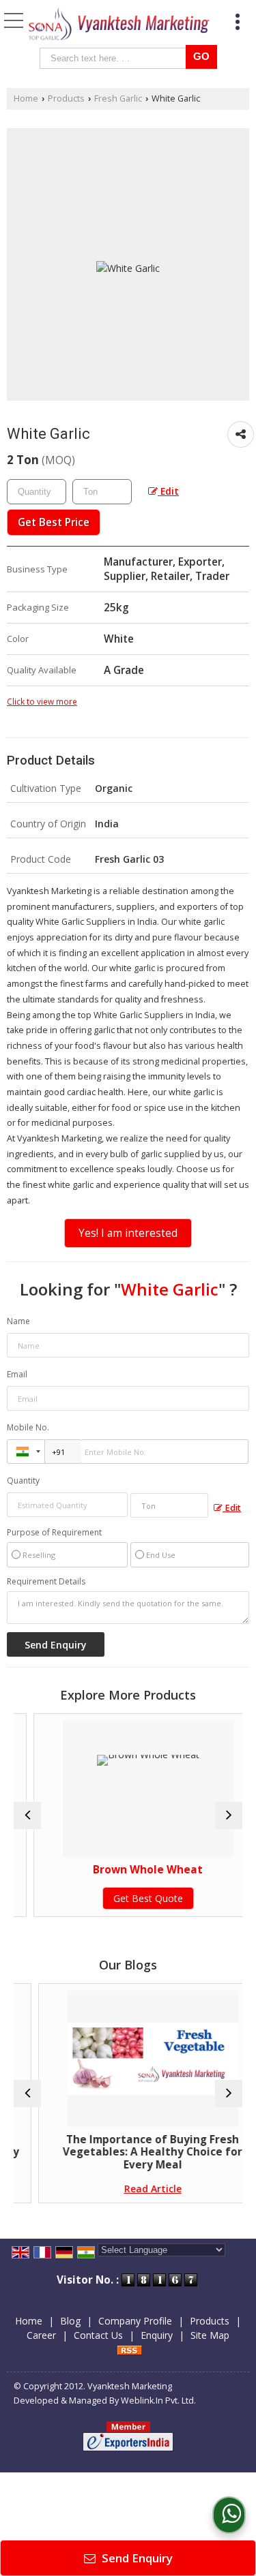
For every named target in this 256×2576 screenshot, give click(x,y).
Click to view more (42, 701)
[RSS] (130, 2349)
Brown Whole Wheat (133, 1870)
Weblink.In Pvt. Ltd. (158, 2401)
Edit (168, 491)
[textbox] (116, 58)
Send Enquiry (136, 2558)
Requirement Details (46, 1582)
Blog (70, 2321)
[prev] (27, 1815)
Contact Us (98, 2335)
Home (26, 98)
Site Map (210, 2335)
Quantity (23, 1481)
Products (66, 98)
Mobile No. (28, 1427)
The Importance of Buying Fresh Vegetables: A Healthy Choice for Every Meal (136, 2152)
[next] (229, 1815)
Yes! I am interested (128, 1233)
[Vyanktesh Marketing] (120, 25)
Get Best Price (54, 522)
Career (41, 2335)
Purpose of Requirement (54, 1533)
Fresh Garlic (118, 98)
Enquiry (157, 2335)
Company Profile (135, 2321)
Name (18, 1321)
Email (17, 1374)
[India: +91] (26, 1452)
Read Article (135, 2189)
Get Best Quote (133, 1898)
